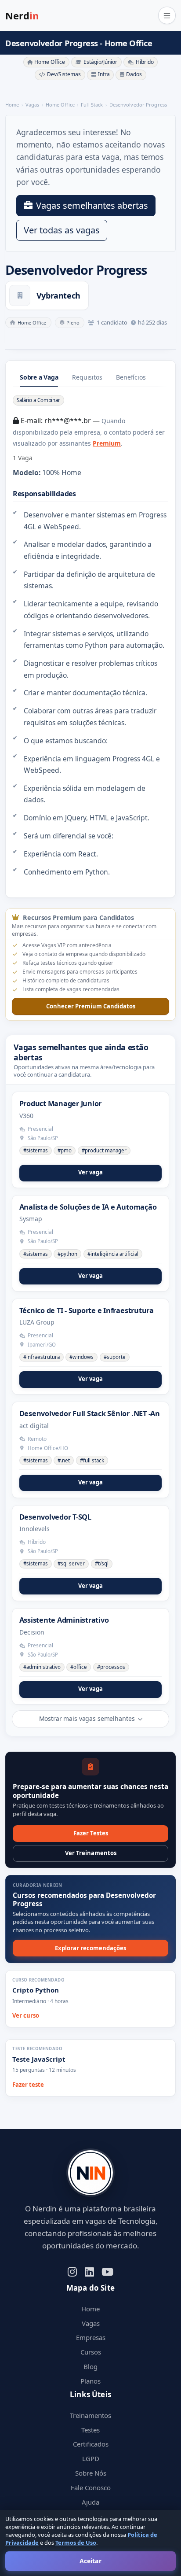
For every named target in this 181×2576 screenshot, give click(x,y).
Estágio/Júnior (100, 62)
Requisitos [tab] (87, 377)
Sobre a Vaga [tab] (39, 377)
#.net (64, 1460)
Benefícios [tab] (131, 377)
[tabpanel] (90, 636)
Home (90, 2309)
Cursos (91, 2352)
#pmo (65, 1150)
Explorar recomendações (90, 1948)
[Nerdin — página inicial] (90, 2173)
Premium (107, 443)
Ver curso (26, 2015)
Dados (134, 74)
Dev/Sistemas (64, 74)
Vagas (91, 2323)
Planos (90, 2381)
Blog (90, 2366)
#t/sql (102, 1563)
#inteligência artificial (113, 1254)
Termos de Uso (76, 2543)
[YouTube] (107, 2271)
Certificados (91, 2444)
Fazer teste (28, 2085)
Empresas (91, 2337)
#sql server (71, 1563)
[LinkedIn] (89, 2271)
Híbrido (145, 62)
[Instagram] (72, 2271)
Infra (104, 74)
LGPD (91, 2458)
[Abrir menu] (167, 15)
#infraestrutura (42, 1357)
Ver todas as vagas (62, 230)
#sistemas (36, 1150)
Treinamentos (90, 2415)
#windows (81, 1357)
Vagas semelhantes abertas (92, 205)
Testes (90, 2430)
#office (79, 1667)
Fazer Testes (91, 1833)
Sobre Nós (91, 2473)
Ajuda (90, 2502)
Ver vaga (90, 1172)
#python (67, 1254)
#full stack (92, 1460)
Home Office (50, 62)
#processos (111, 1667)
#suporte (115, 1357)
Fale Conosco (91, 2487)
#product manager (104, 1150)
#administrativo (42, 1667)
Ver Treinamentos (91, 1853)
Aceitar (90, 2561)
